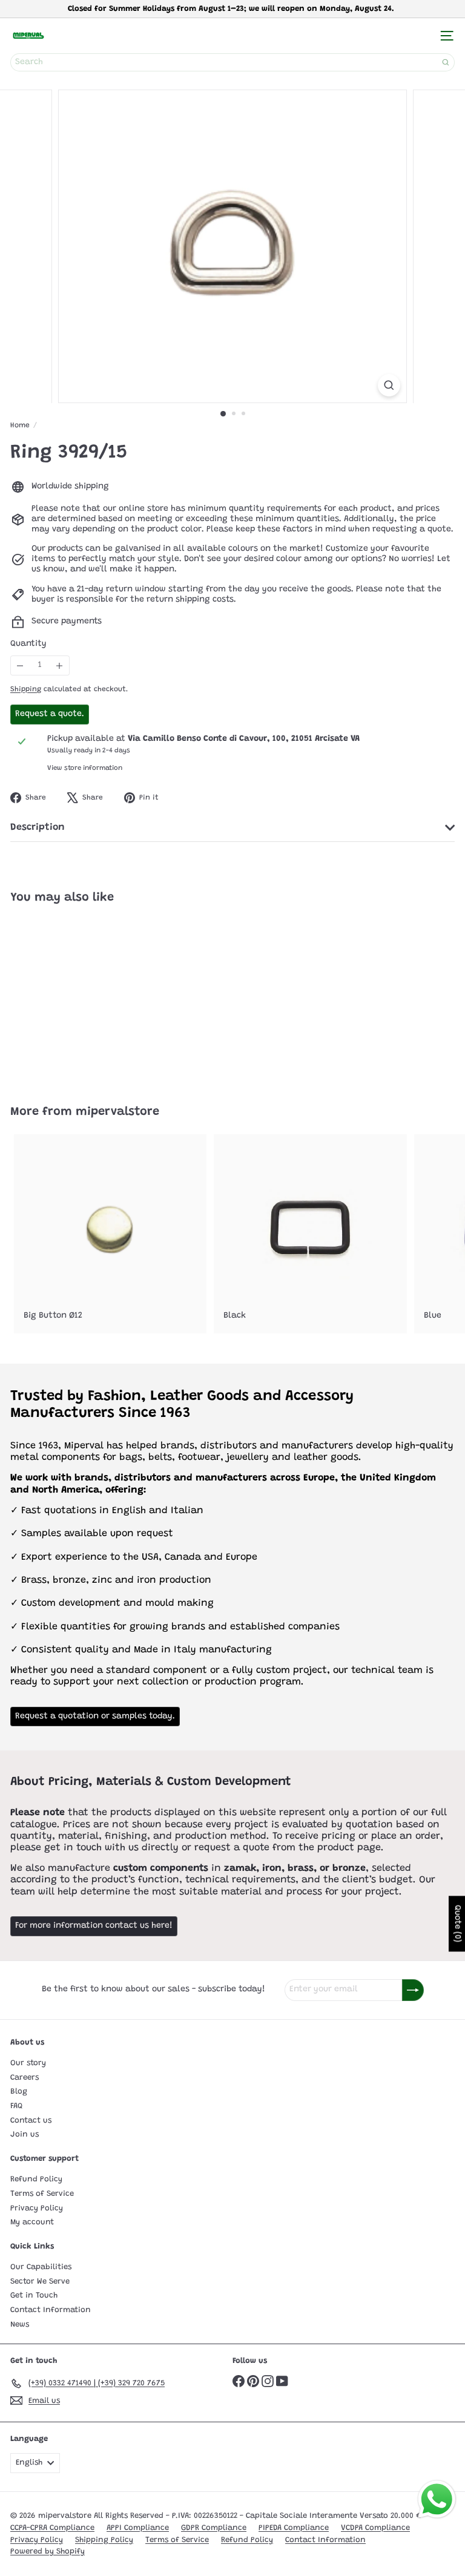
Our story (28, 2063)
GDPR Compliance (214, 2528)
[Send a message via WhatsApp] (437, 2499)
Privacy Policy (37, 2208)
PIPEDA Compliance (294, 2528)
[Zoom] (389, 385)
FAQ (16, 2106)
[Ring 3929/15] (86, 997)
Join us (25, 2134)
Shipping (26, 689)
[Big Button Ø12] (110, 1234)
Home (20, 425)
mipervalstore (117, 1112)
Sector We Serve (40, 2282)
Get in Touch (34, 2295)
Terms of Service (42, 2194)
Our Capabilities (41, 2267)
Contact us (31, 2121)
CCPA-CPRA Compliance (52, 2528)
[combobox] (232, 62)
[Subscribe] (413, 1990)
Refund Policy (36, 2179)
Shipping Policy (104, 2540)
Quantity (28, 644)
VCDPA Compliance (375, 2528)
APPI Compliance (138, 2528)
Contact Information (51, 2310)
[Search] (446, 62)
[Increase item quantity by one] (60, 665)
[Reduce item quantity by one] (20, 665)
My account (32, 2222)
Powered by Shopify (48, 2551)
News (20, 2325)
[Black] (310, 1234)
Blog (19, 2091)
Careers (25, 2078)
